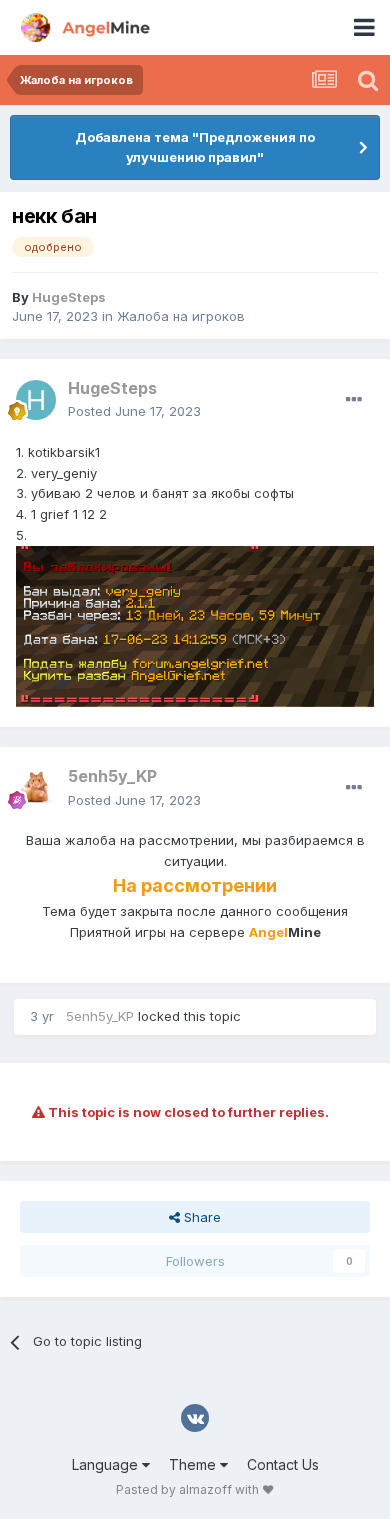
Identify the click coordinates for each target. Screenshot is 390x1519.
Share (200, 1217)
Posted (134, 411)
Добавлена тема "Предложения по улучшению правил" (195, 147)
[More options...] (354, 400)
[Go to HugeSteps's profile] (36, 400)
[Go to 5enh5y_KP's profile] (36, 789)
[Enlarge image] (195, 625)
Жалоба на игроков (181, 316)
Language (107, 1464)
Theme (194, 1464)
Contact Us (283, 1464)
